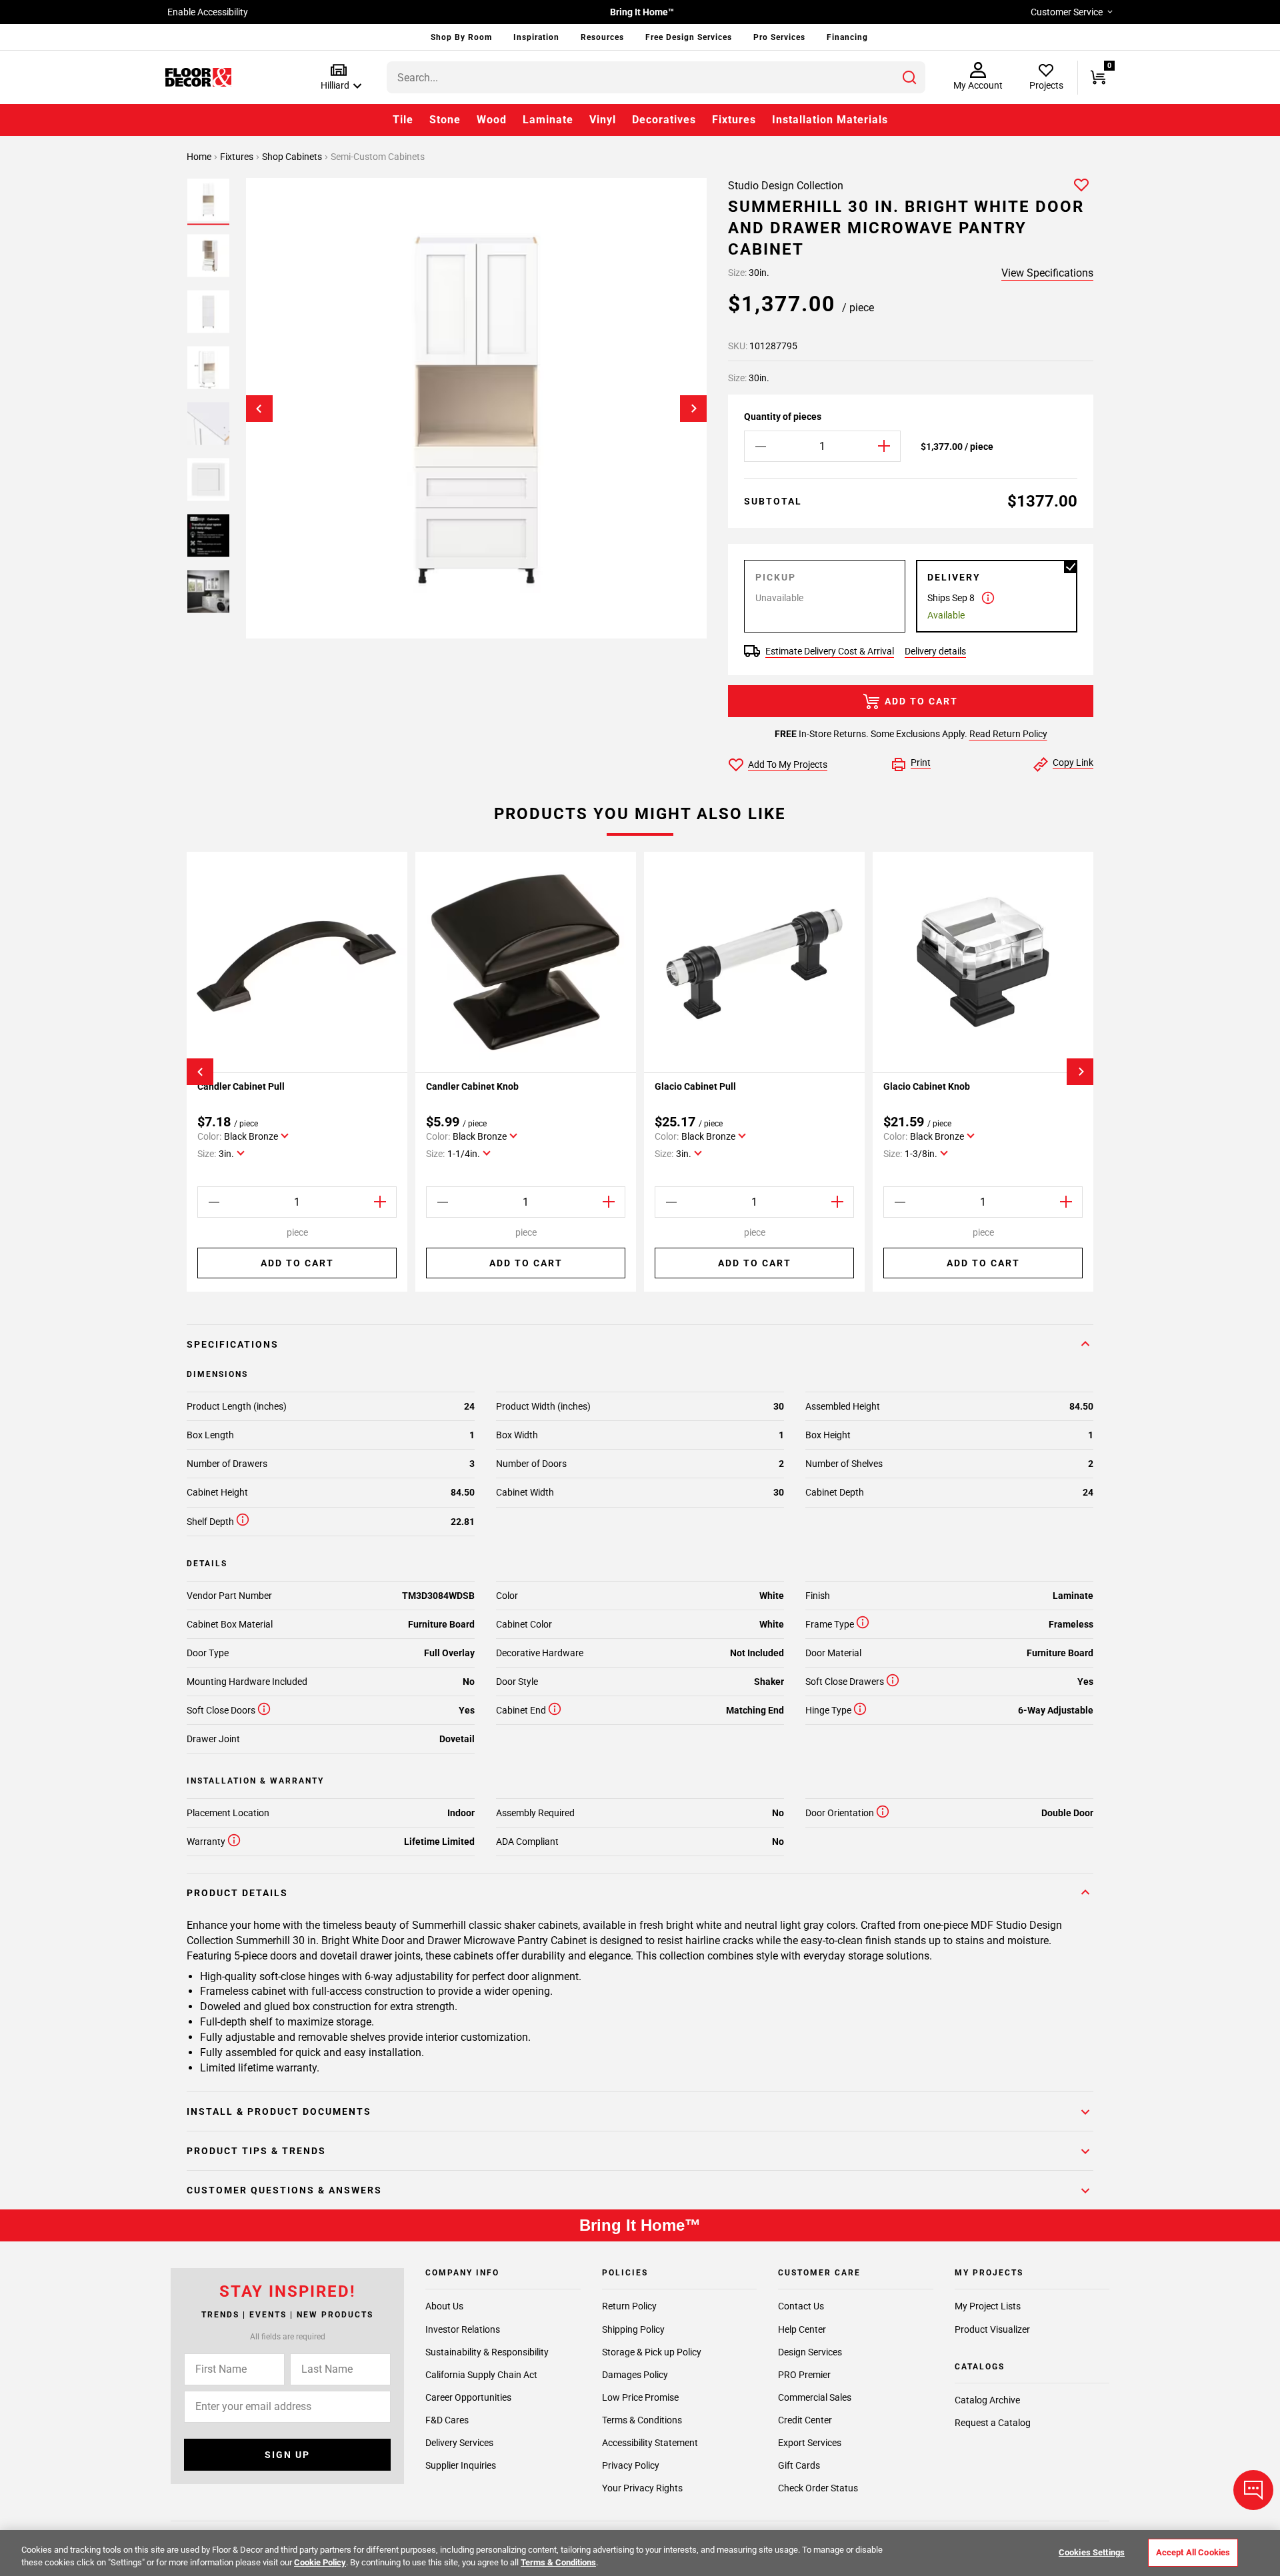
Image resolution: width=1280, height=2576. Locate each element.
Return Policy (629, 2307)
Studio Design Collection (786, 186)
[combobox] (656, 77)
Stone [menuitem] (445, 120)
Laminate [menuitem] (548, 120)
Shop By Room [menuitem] (461, 37)
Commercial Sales (815, 2397)
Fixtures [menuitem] (734, 120)
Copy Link (1073, 762)
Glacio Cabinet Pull (695, 1086)
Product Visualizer (992, 2329)
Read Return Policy (1008, 734)
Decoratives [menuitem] (664, 120)
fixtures (238, 157)
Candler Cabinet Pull (241, 1086)
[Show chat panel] (1253, 2490)
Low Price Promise (640, 2397)
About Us (444, 2307)
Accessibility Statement (650, 2443)
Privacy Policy (631, 2465)
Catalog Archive (987, 2401)
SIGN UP (287, 2455)
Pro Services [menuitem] (779, 37)
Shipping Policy (633, 2329)
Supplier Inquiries (461, 2465)
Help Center (802, 2329)
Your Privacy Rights (642, 2488)
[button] (338, 78)
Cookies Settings (1092, 2552)
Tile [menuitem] (403, 120)
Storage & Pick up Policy (652, 2352)
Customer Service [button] (1067, 12)
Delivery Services (459, 2443)
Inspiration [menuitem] (536, 37)
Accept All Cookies (1193, 2552)
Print (921, 762)
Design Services (810, 2352)
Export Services (810, 2443)
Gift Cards (799, 2465)
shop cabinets (293, 157)
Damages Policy (635, 2375)
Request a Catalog (993, 2423)
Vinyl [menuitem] (603, 120)
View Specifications (1047, 273)
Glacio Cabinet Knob (927, 1086)
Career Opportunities (468, 2397)
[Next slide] (693, 409)
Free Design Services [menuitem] (689, 37)
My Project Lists (988, 2307)
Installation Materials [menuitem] (830, 120)
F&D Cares (447, 2420)
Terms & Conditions (642, 2420)
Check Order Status (818, 2488)
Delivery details (935, 651)
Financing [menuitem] (847, 37)
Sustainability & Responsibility (487, 2352)
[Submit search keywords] (909, 77)
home (200, 157)
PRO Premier (804, 2375)
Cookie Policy (320, 2562)
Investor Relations (463, 2329)
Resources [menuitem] (602, 37)
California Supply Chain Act (481, 2375)
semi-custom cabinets (378, 157)
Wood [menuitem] (492, 120)
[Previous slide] (259, 409)
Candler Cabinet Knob (472, 1086)
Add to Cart (921, 701)
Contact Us (801, 2307)
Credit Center (805, 2420)
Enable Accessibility (208, 12)
